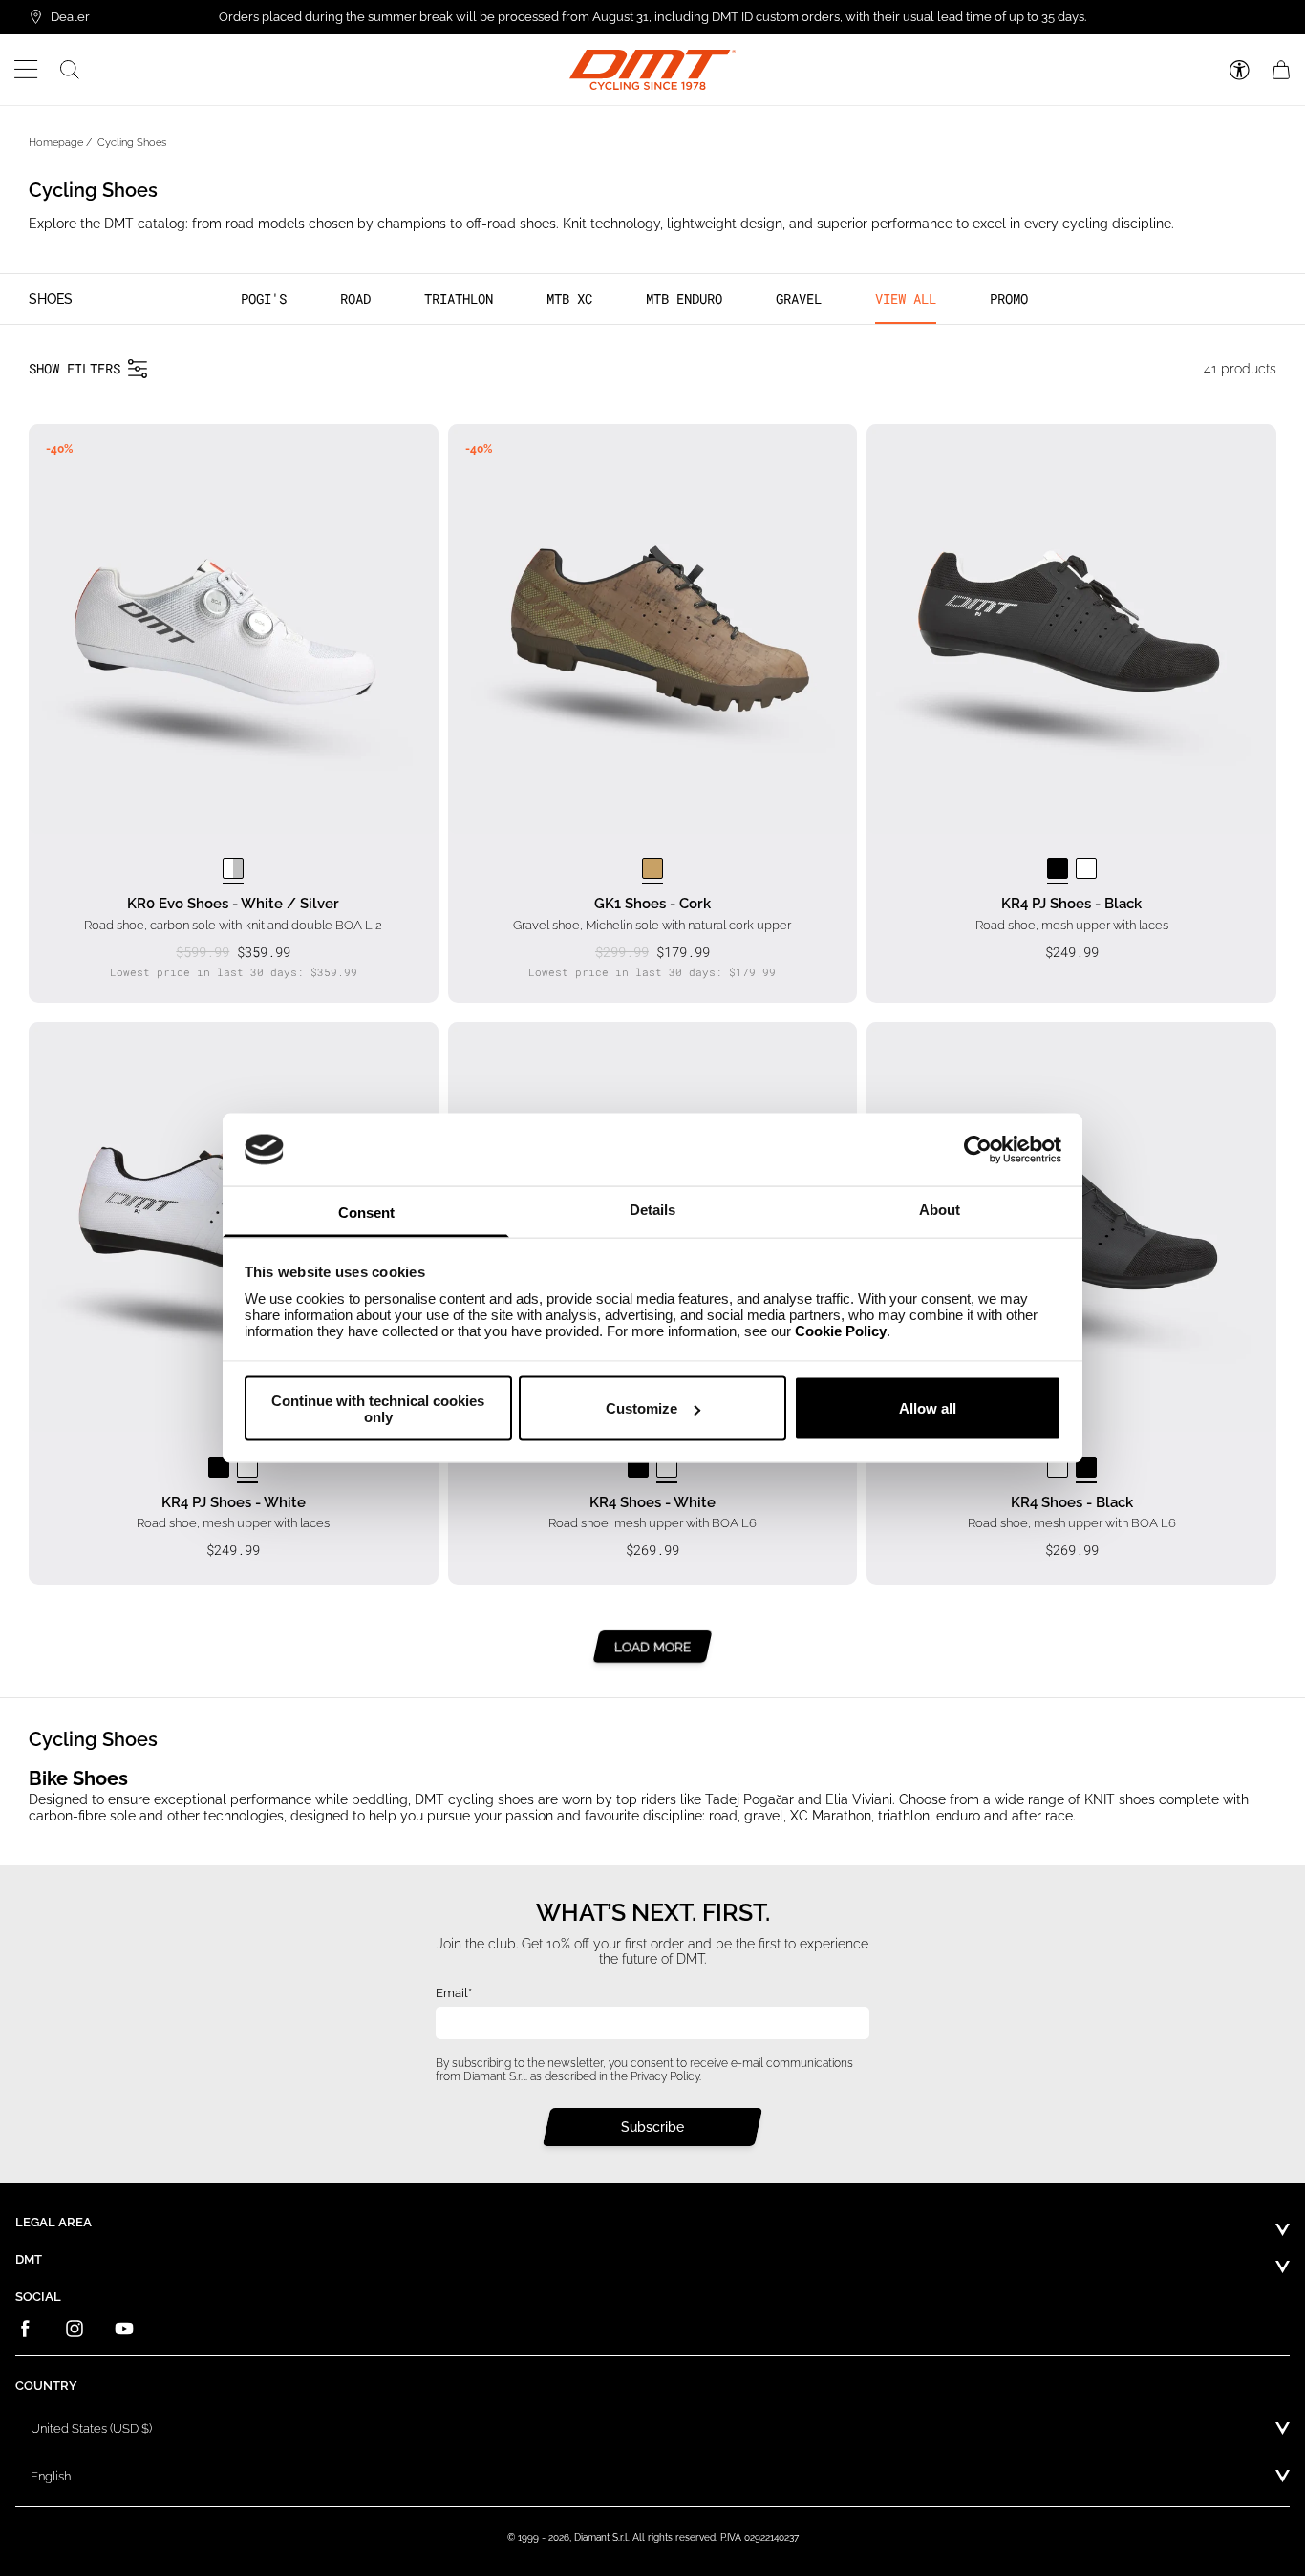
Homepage (56, 143)
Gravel (799, 298)
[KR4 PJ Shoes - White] (1086, 868)
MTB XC (569, 298)
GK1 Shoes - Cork (652, 904)
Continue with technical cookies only (378, 1408)
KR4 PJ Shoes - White (234, 1502)
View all (906, 298)
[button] (26, 70)
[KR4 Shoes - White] (667, 1467)
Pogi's (264, 298)
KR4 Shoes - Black (1072, 1502)
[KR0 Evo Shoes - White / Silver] (233, 868)
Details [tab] (652, 1210)
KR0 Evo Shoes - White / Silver (233, 904)
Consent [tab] (366, 1213)
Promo (1009, 298)
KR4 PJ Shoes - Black (1071, 904)
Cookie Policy (841, 1331)
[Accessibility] (1240, 70)
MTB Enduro (684, 298)
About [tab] (940, 1210)
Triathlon (459, 298)
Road (355, 298)
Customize (642, 1408)
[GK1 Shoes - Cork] (652, 868)
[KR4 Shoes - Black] (638, 1467)
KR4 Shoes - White (652, 1502)
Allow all (928, 1408)
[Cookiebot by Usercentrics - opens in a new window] (978, 1149)
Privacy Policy (665, 2076)
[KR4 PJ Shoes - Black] (1058, 868)
